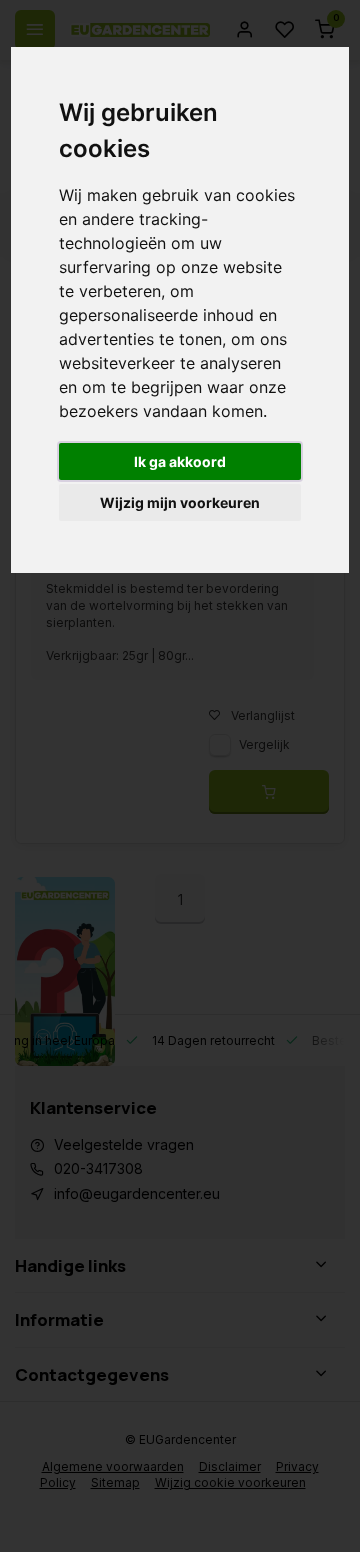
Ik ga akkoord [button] (180, 461)
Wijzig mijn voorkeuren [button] (180, 502)
